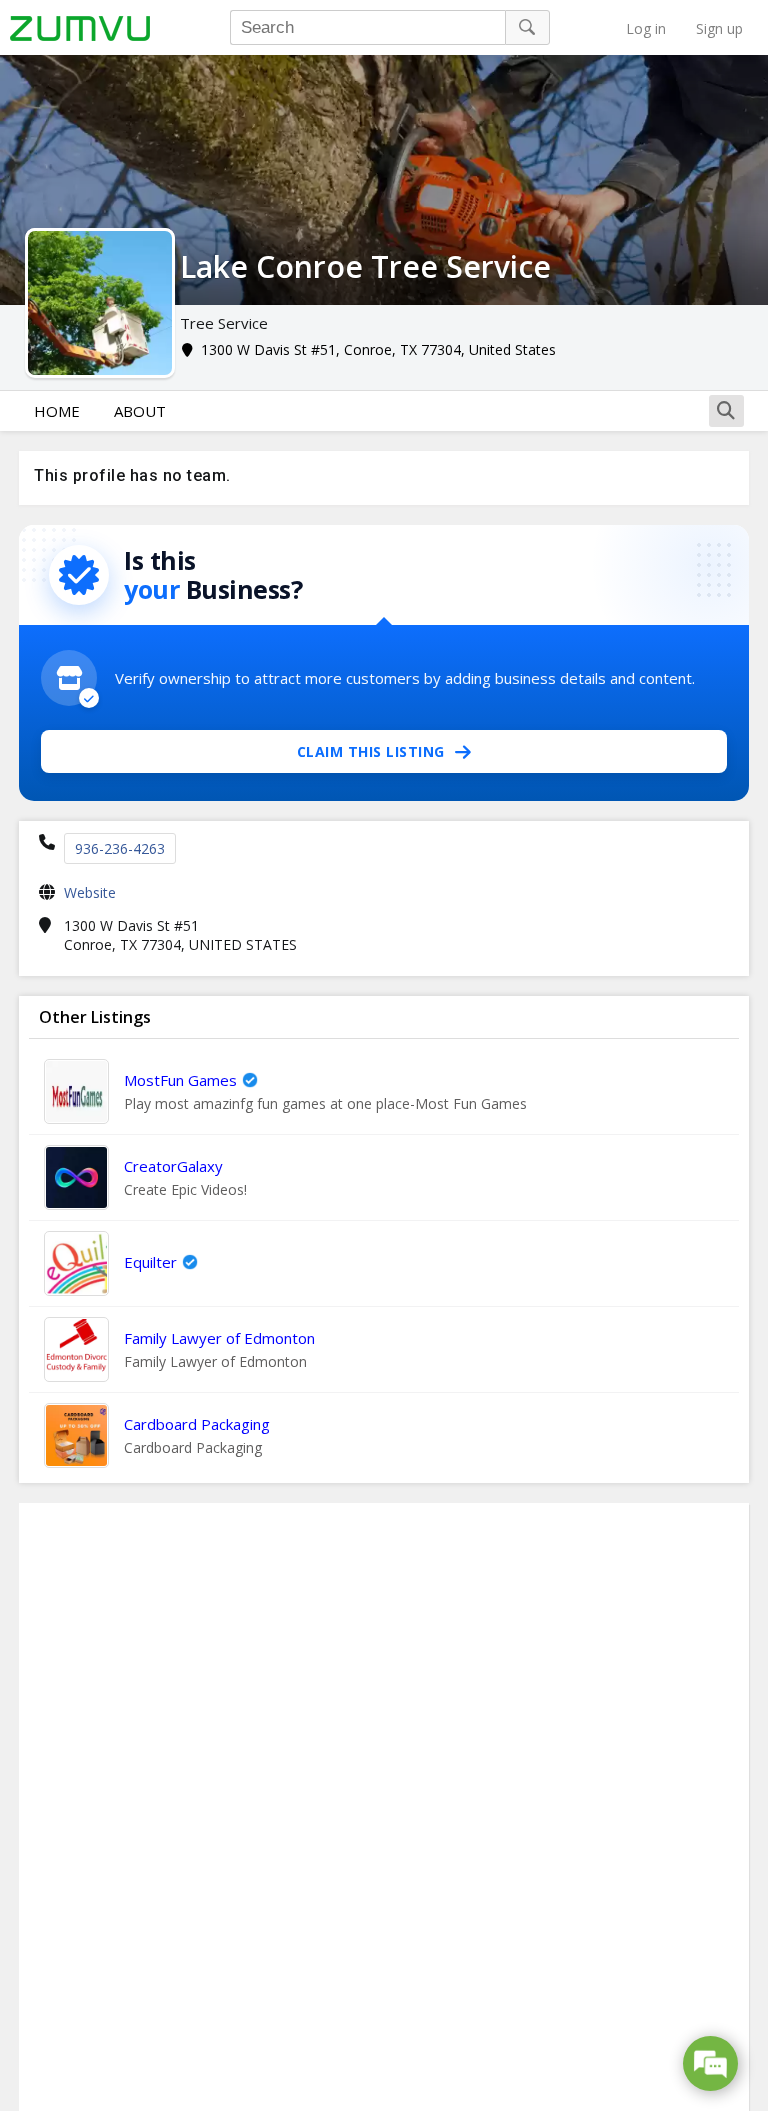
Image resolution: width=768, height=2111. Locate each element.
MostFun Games (180, 1080)
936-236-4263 (120, 848)
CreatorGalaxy (173, 1166)
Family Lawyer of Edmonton (219, 1338)
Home (57, 411)
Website (90, 892)
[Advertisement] (384, 1807)
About (140, 411)
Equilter (150, 1262)
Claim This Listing (371, 751)
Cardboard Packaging (197, 1424)
